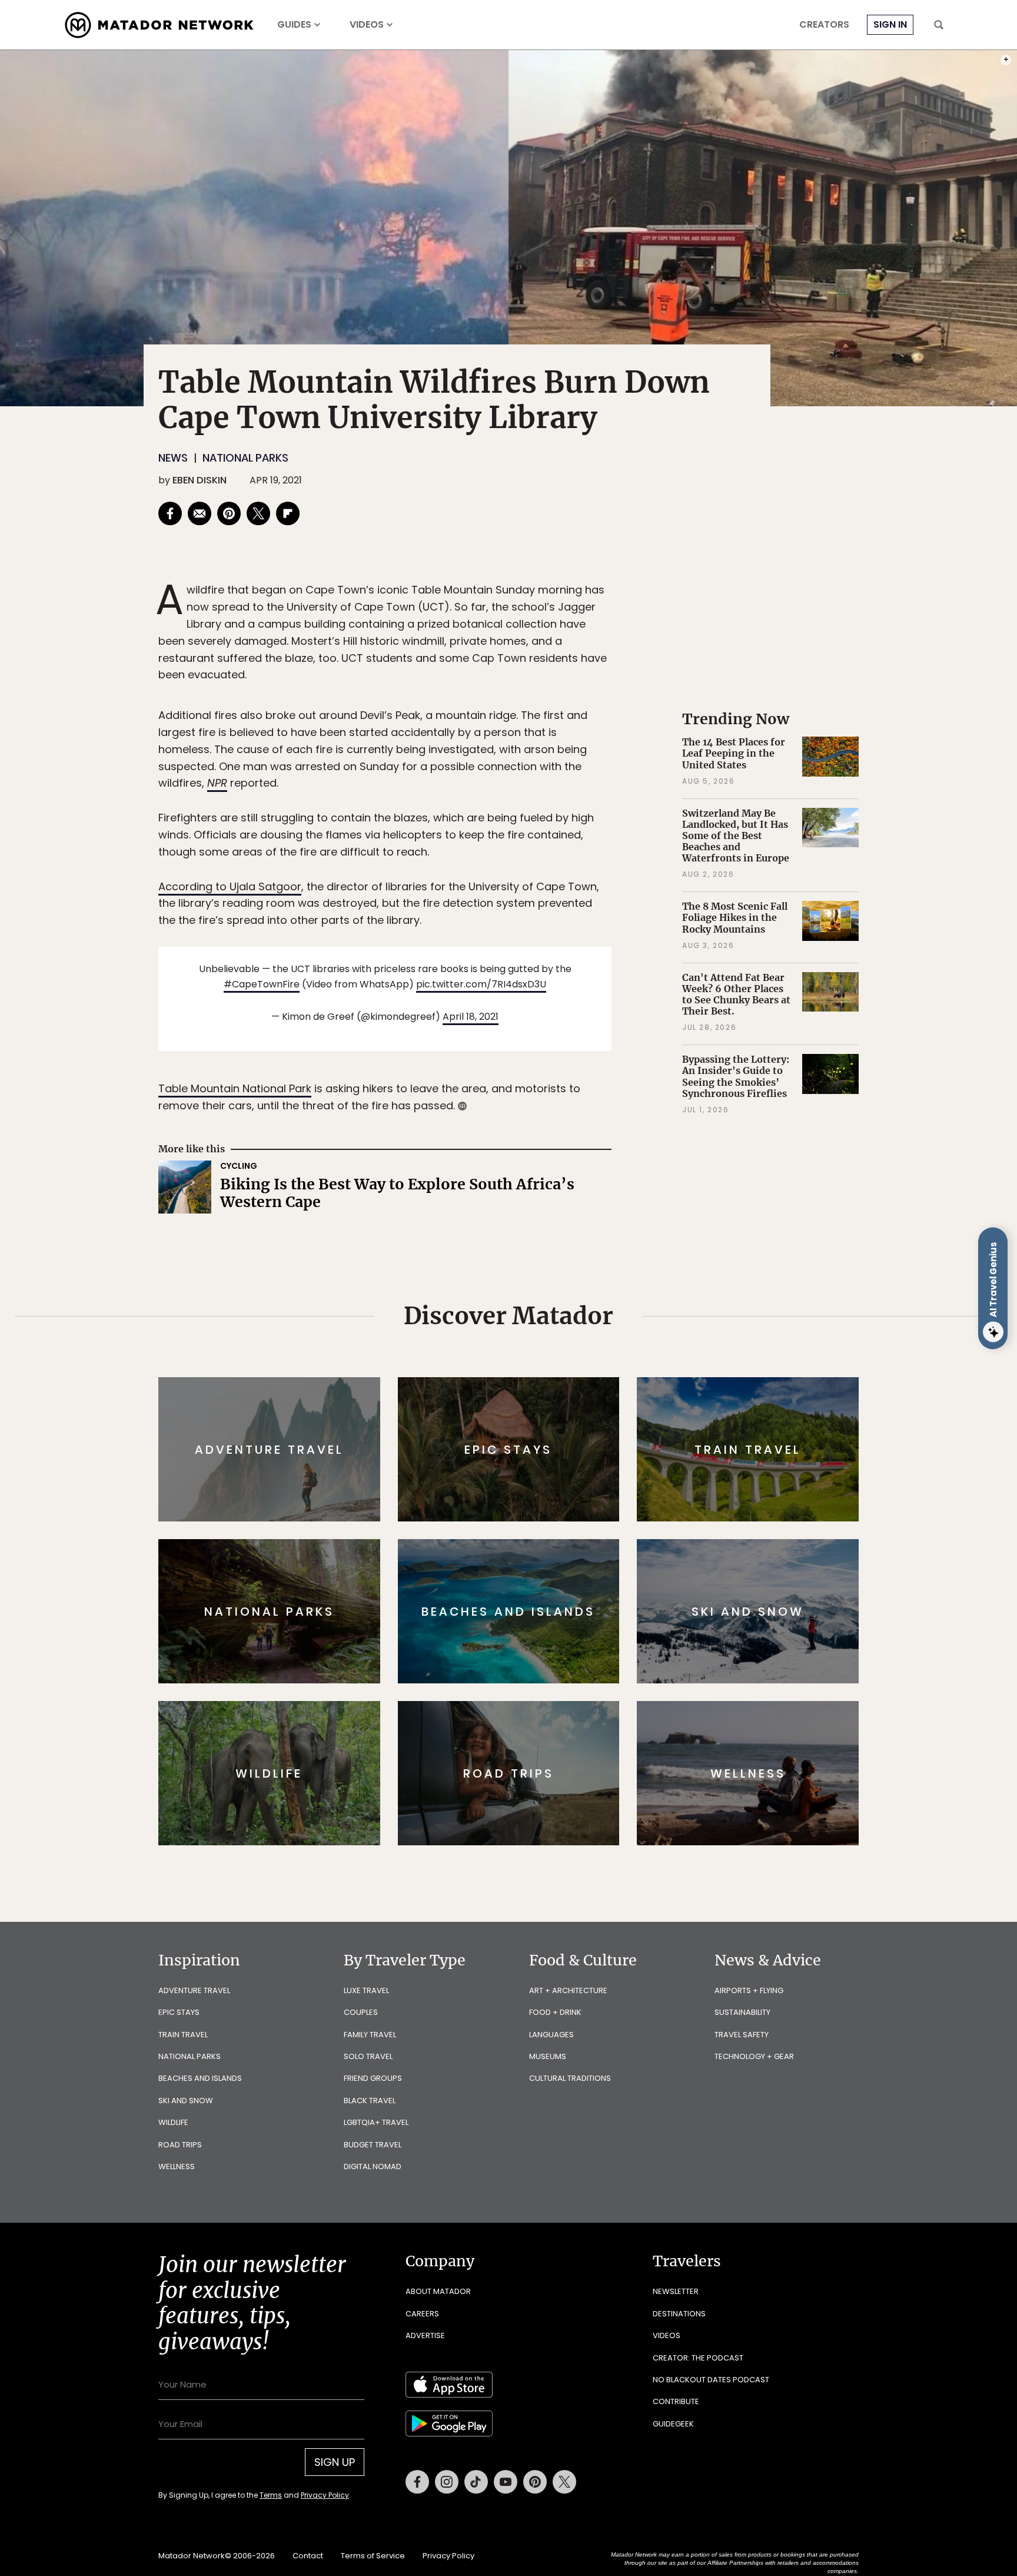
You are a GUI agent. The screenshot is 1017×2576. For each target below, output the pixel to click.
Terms (525, 1367)
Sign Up (626, 1337)
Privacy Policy (579, 1367)
